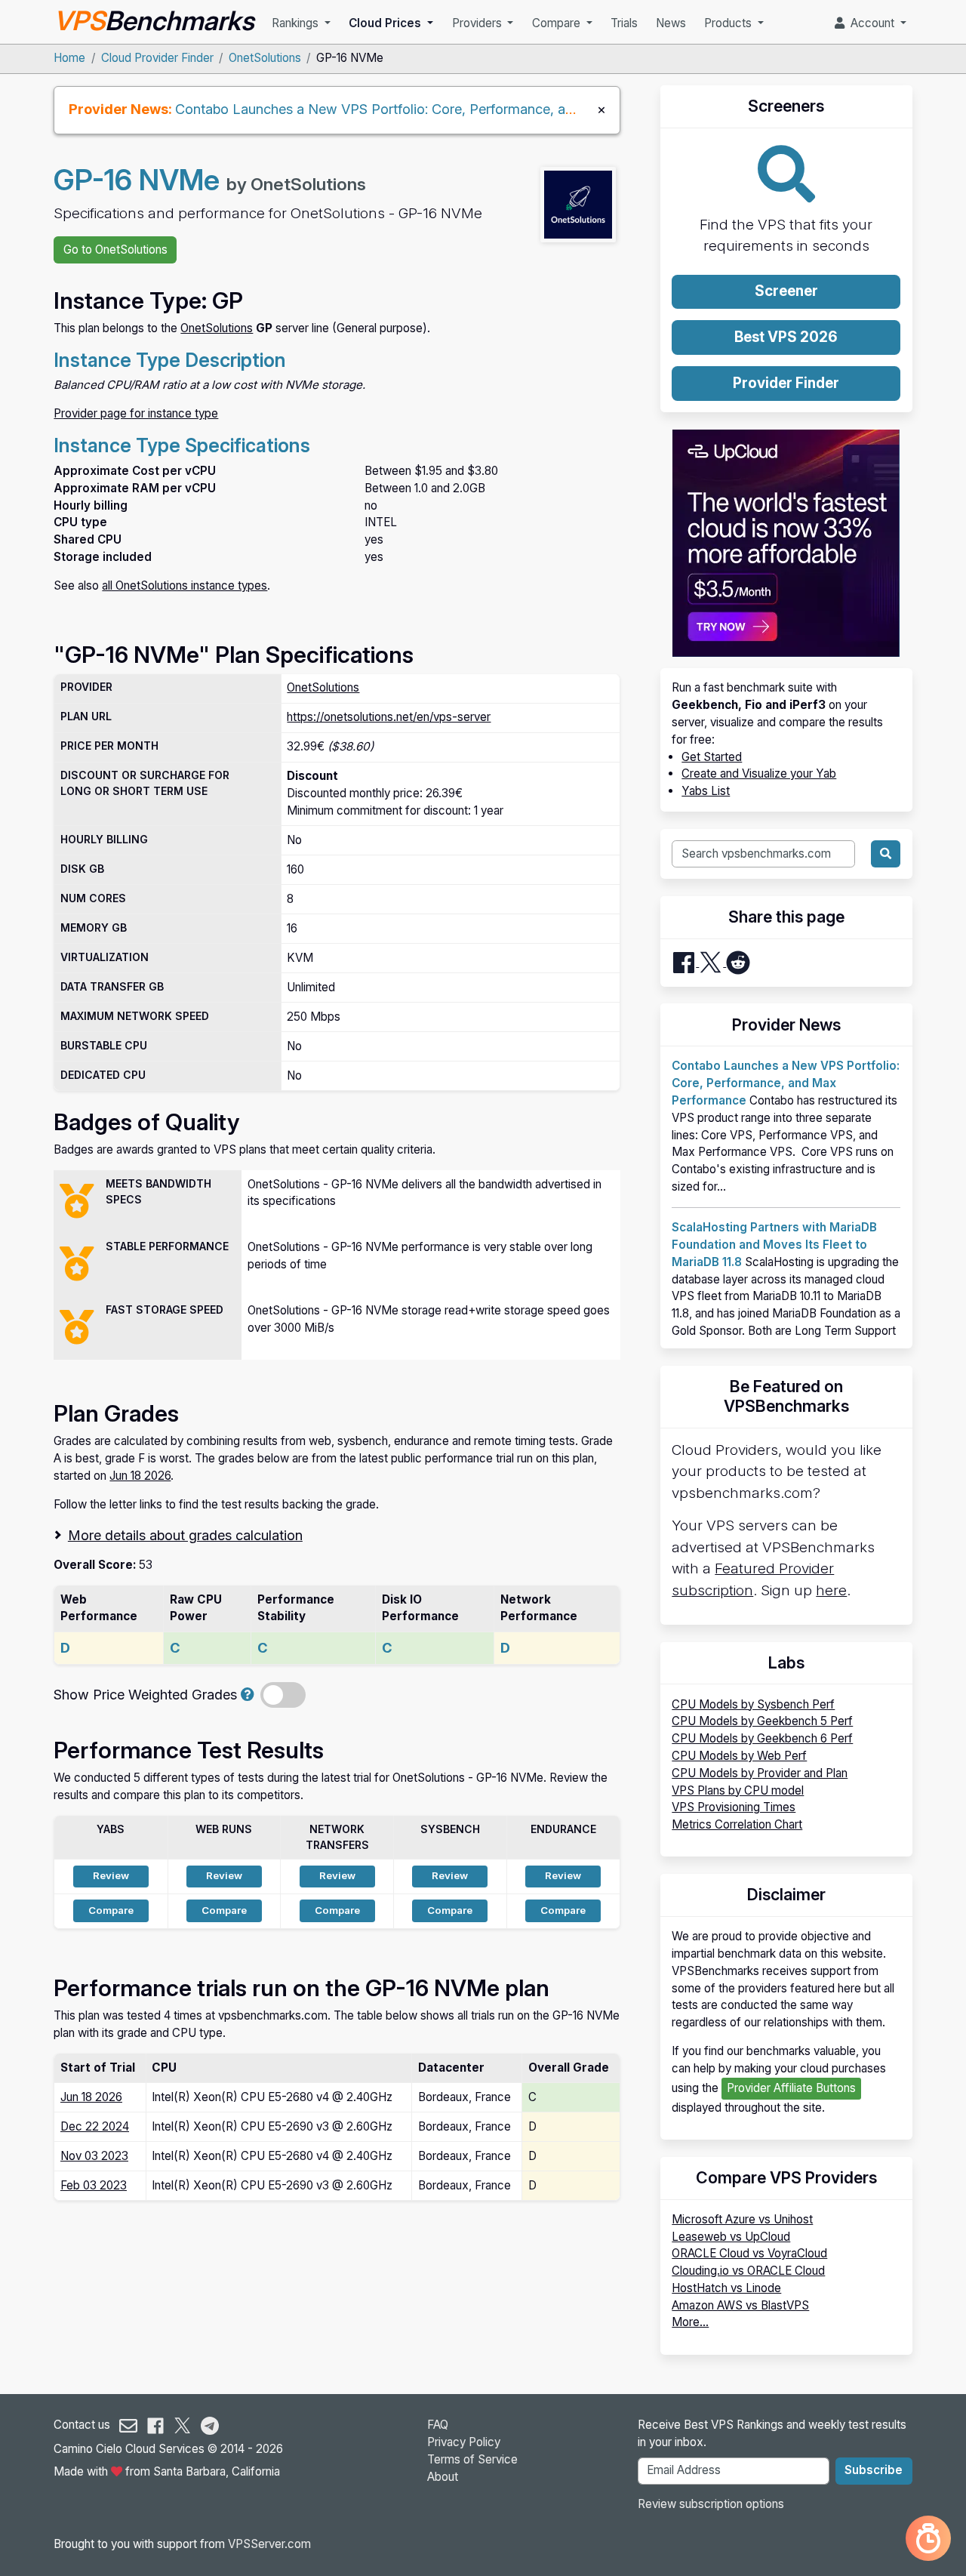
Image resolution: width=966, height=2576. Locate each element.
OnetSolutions (265, 58)
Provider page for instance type (136, 413)
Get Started (712, 757)
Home (69, 58)
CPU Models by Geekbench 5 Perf (762, 1721)
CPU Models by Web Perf (739, 1756)
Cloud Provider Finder (157, 58)
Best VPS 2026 (786, 337)
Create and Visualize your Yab (759, 773)
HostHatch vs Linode (726, 2288)
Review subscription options (711, 2504)
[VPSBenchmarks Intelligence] (928, 2538)
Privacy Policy (464, 2442)
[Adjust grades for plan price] (248, 1694)
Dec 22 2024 (95, 2126)
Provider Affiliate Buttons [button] (791, 2088)
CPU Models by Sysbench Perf (753, 1704)
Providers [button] (478, 23)
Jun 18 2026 (140, 1476)
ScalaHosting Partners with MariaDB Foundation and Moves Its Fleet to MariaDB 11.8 (774, 1245)
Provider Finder (786, 383)
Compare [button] (558, 23)
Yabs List (706, 791)
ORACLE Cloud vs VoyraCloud (749, 2253)
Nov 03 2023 (94, 2156)
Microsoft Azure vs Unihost (742, 2219)
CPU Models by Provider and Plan (760, 1773)
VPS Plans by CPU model (738, 1790)
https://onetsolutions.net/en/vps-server (389, 717)
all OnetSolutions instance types (185, 585)
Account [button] (871, 23)
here (831, 1590)
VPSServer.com (269, 2544)
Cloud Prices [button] (386, 23)
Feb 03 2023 (94, 2185)
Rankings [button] (297, 23)
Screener (786, 291)
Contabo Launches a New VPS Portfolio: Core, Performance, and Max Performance (436, 109)
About (443, 2477)
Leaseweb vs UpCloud (731, 2237)
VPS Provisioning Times (734, 1807)
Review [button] (111, 1875)
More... (690, 2322)
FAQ (438, 2425)
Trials (624, 23)
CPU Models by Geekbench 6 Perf (762, 1738)
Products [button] (729, 23)
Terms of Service (472, 2459)
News (671, 23)
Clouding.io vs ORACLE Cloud (748, 2271)
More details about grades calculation (185, 1535)
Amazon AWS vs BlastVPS (740, 2305)
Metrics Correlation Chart (737, 1824)
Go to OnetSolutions (115, 250)
